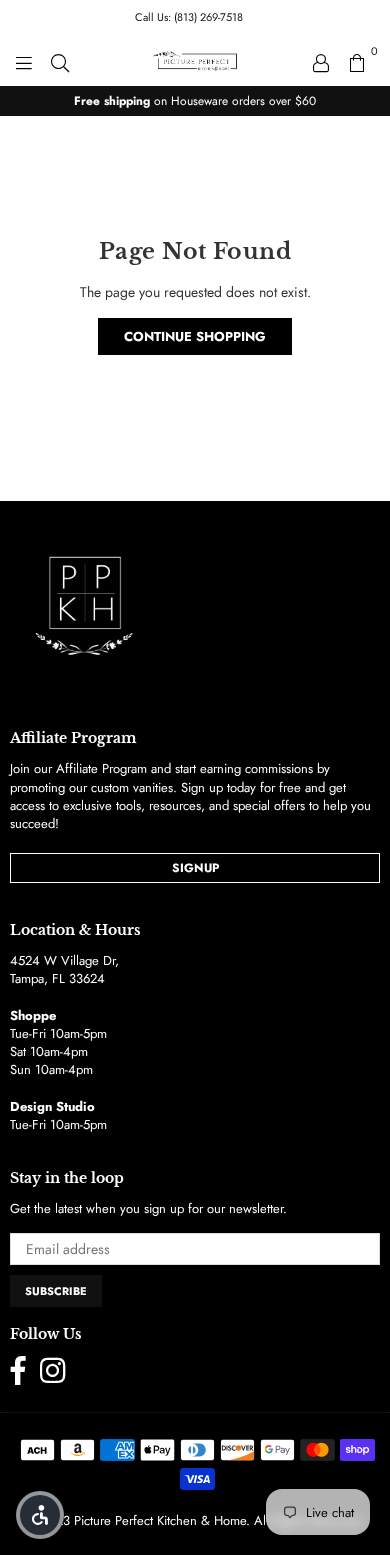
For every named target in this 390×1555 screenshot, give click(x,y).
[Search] (60, 61)
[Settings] (321, 61)
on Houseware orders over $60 (195, 101)
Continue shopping (195, 336)
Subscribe (56, 1291)
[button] (40, 1515)
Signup (195, 868)
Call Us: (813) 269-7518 (189, 17)
